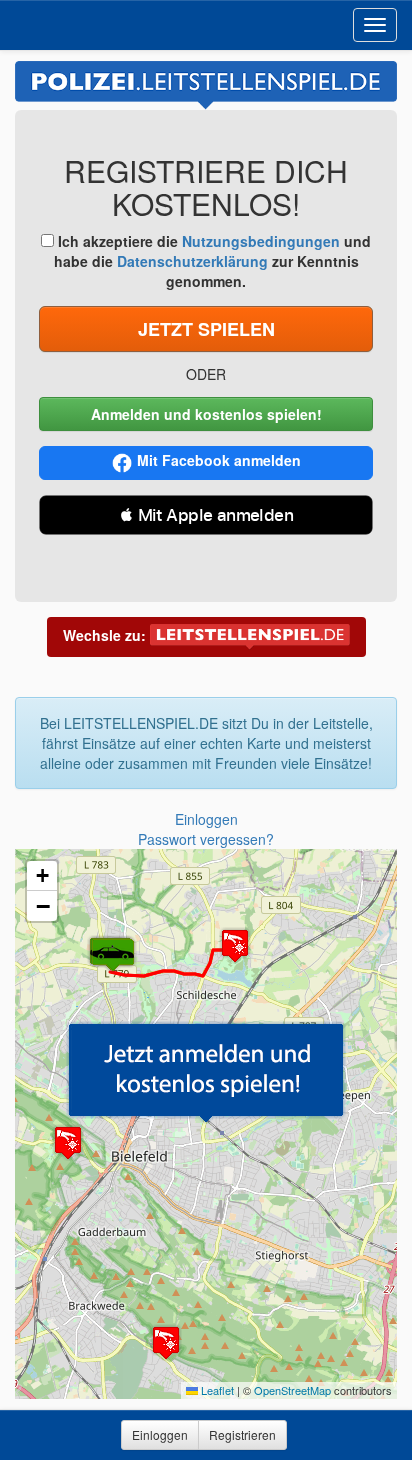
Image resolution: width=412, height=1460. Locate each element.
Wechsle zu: (106, 635)
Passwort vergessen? (206, 839)
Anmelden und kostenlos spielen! (206, 414)
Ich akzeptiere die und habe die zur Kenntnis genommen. (213, 261)
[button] (206, 1072)
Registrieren (242, 1434)
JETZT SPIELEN (206, 329)
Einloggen (206, 819)
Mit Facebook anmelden (219, 460)
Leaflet (216, 1390)
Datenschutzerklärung (192, 261)
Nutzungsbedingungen (261, 241)
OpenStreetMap (292, 1390)
